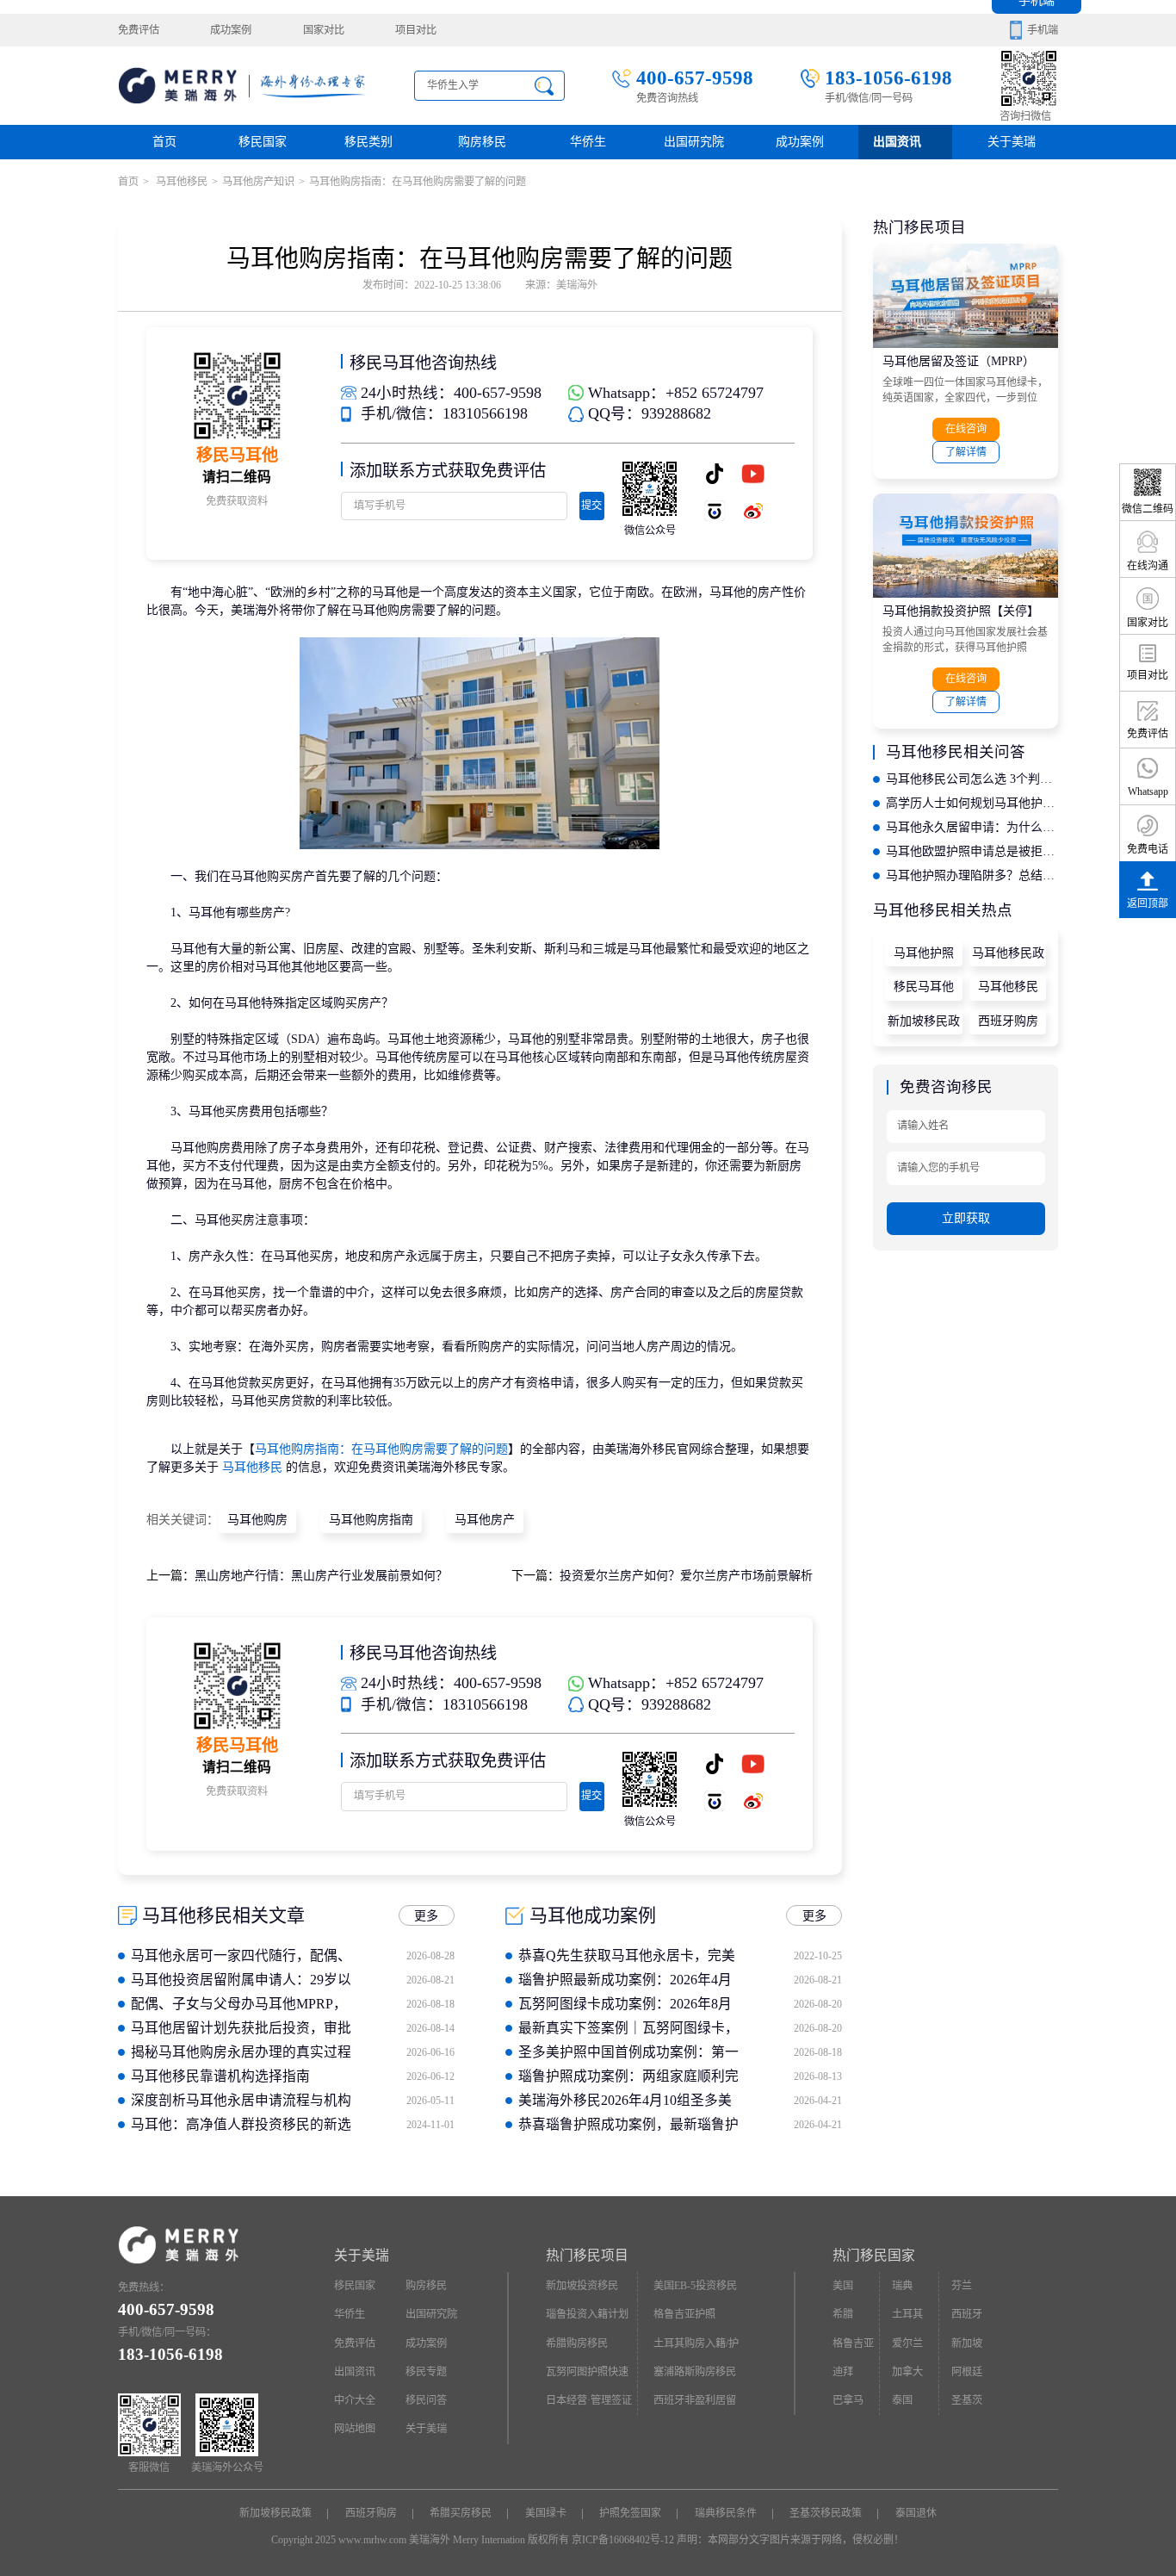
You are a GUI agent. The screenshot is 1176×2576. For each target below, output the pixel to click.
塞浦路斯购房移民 (695, 2372)
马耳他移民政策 (1008, 957)
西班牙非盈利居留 (695, 2400)
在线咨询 (966, 429)
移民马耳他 (924, 987)
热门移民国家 (874, 2255)
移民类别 (368, 142)
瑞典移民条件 (726, 2513)
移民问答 (426, 2400)
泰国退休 (916, 2513)
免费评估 (139, 30)
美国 (843, 2286)
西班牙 (967, 2314)
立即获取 (966, 1218)
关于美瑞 (1012, 142)
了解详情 (966, 452)
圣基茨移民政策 (826, 2513)
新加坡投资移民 (582, 2286)
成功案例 (231, 30)
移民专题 (426, 2372)
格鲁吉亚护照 (684, 2314)
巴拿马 (848, 2400)
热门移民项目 (587, 2255)
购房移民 (482, 142)
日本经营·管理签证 (589, 2400)
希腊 (843, 2314)
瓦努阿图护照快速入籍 (587, 2376)
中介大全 (355, 2400)
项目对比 (416, 30)
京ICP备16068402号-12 (623, 2540)
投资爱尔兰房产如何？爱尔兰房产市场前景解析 (686, 1576)
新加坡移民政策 (924, 1025)
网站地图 (355, 2429)
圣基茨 (967, 2400)
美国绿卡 (546, 2513)
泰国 (902, 2400)
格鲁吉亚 (853, 2343)
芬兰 (962, 2286)
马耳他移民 (180, 182)
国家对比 (324, 30)
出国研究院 (694, 142)
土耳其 (907, 2314)
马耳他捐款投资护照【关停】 (961, 611)
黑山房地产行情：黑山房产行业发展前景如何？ (321, 1576)
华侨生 (588, 142)
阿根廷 (967, 2372)
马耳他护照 (924, 953)
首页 (164, 142)
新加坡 (967, 2343)
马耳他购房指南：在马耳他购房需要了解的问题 (381, 1449)
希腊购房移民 (577, 2343)
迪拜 (843, 2372)
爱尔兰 (907, 2343)
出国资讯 (355, 2372)
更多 (426, 1916)
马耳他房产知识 (258, 182)
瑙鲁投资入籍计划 (587, 2314)
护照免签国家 (630, 2513)
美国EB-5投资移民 (695, 2286)
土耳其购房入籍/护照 (696, 2348)
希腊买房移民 (461, 2513)
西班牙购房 (1008, 1021)
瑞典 (902, 2286)
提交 (591, 506)
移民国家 (263, 142)
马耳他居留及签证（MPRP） (959, 361)
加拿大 (907, 2372)
